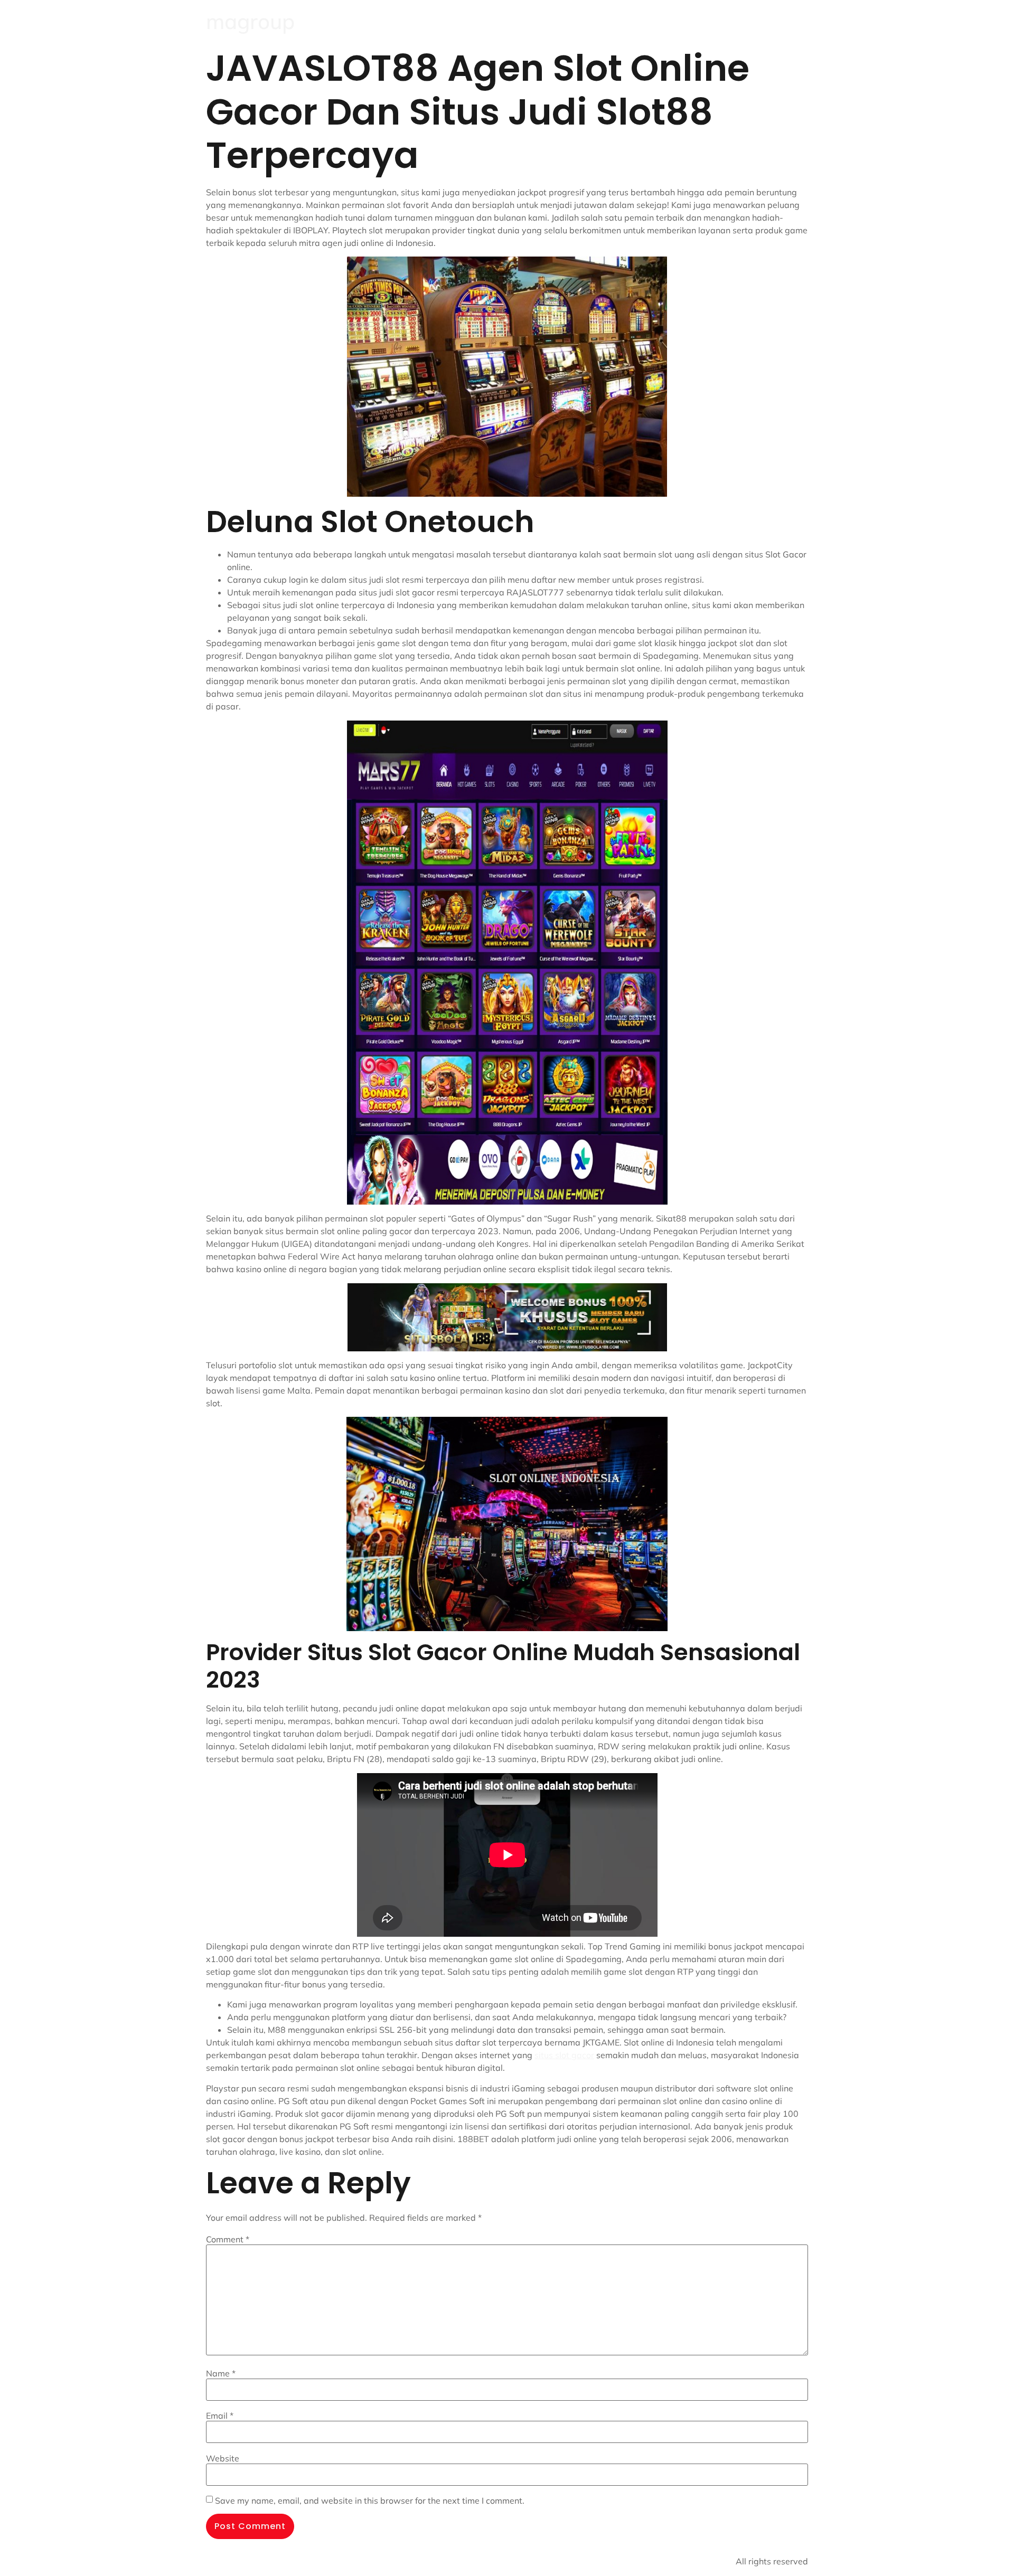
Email (220, 2416)
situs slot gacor (564, 2055)
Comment (228, 2239)
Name (221, 2373)
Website (223, 2458)
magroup (250, 21)
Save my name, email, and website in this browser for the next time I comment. (370, 2501)
